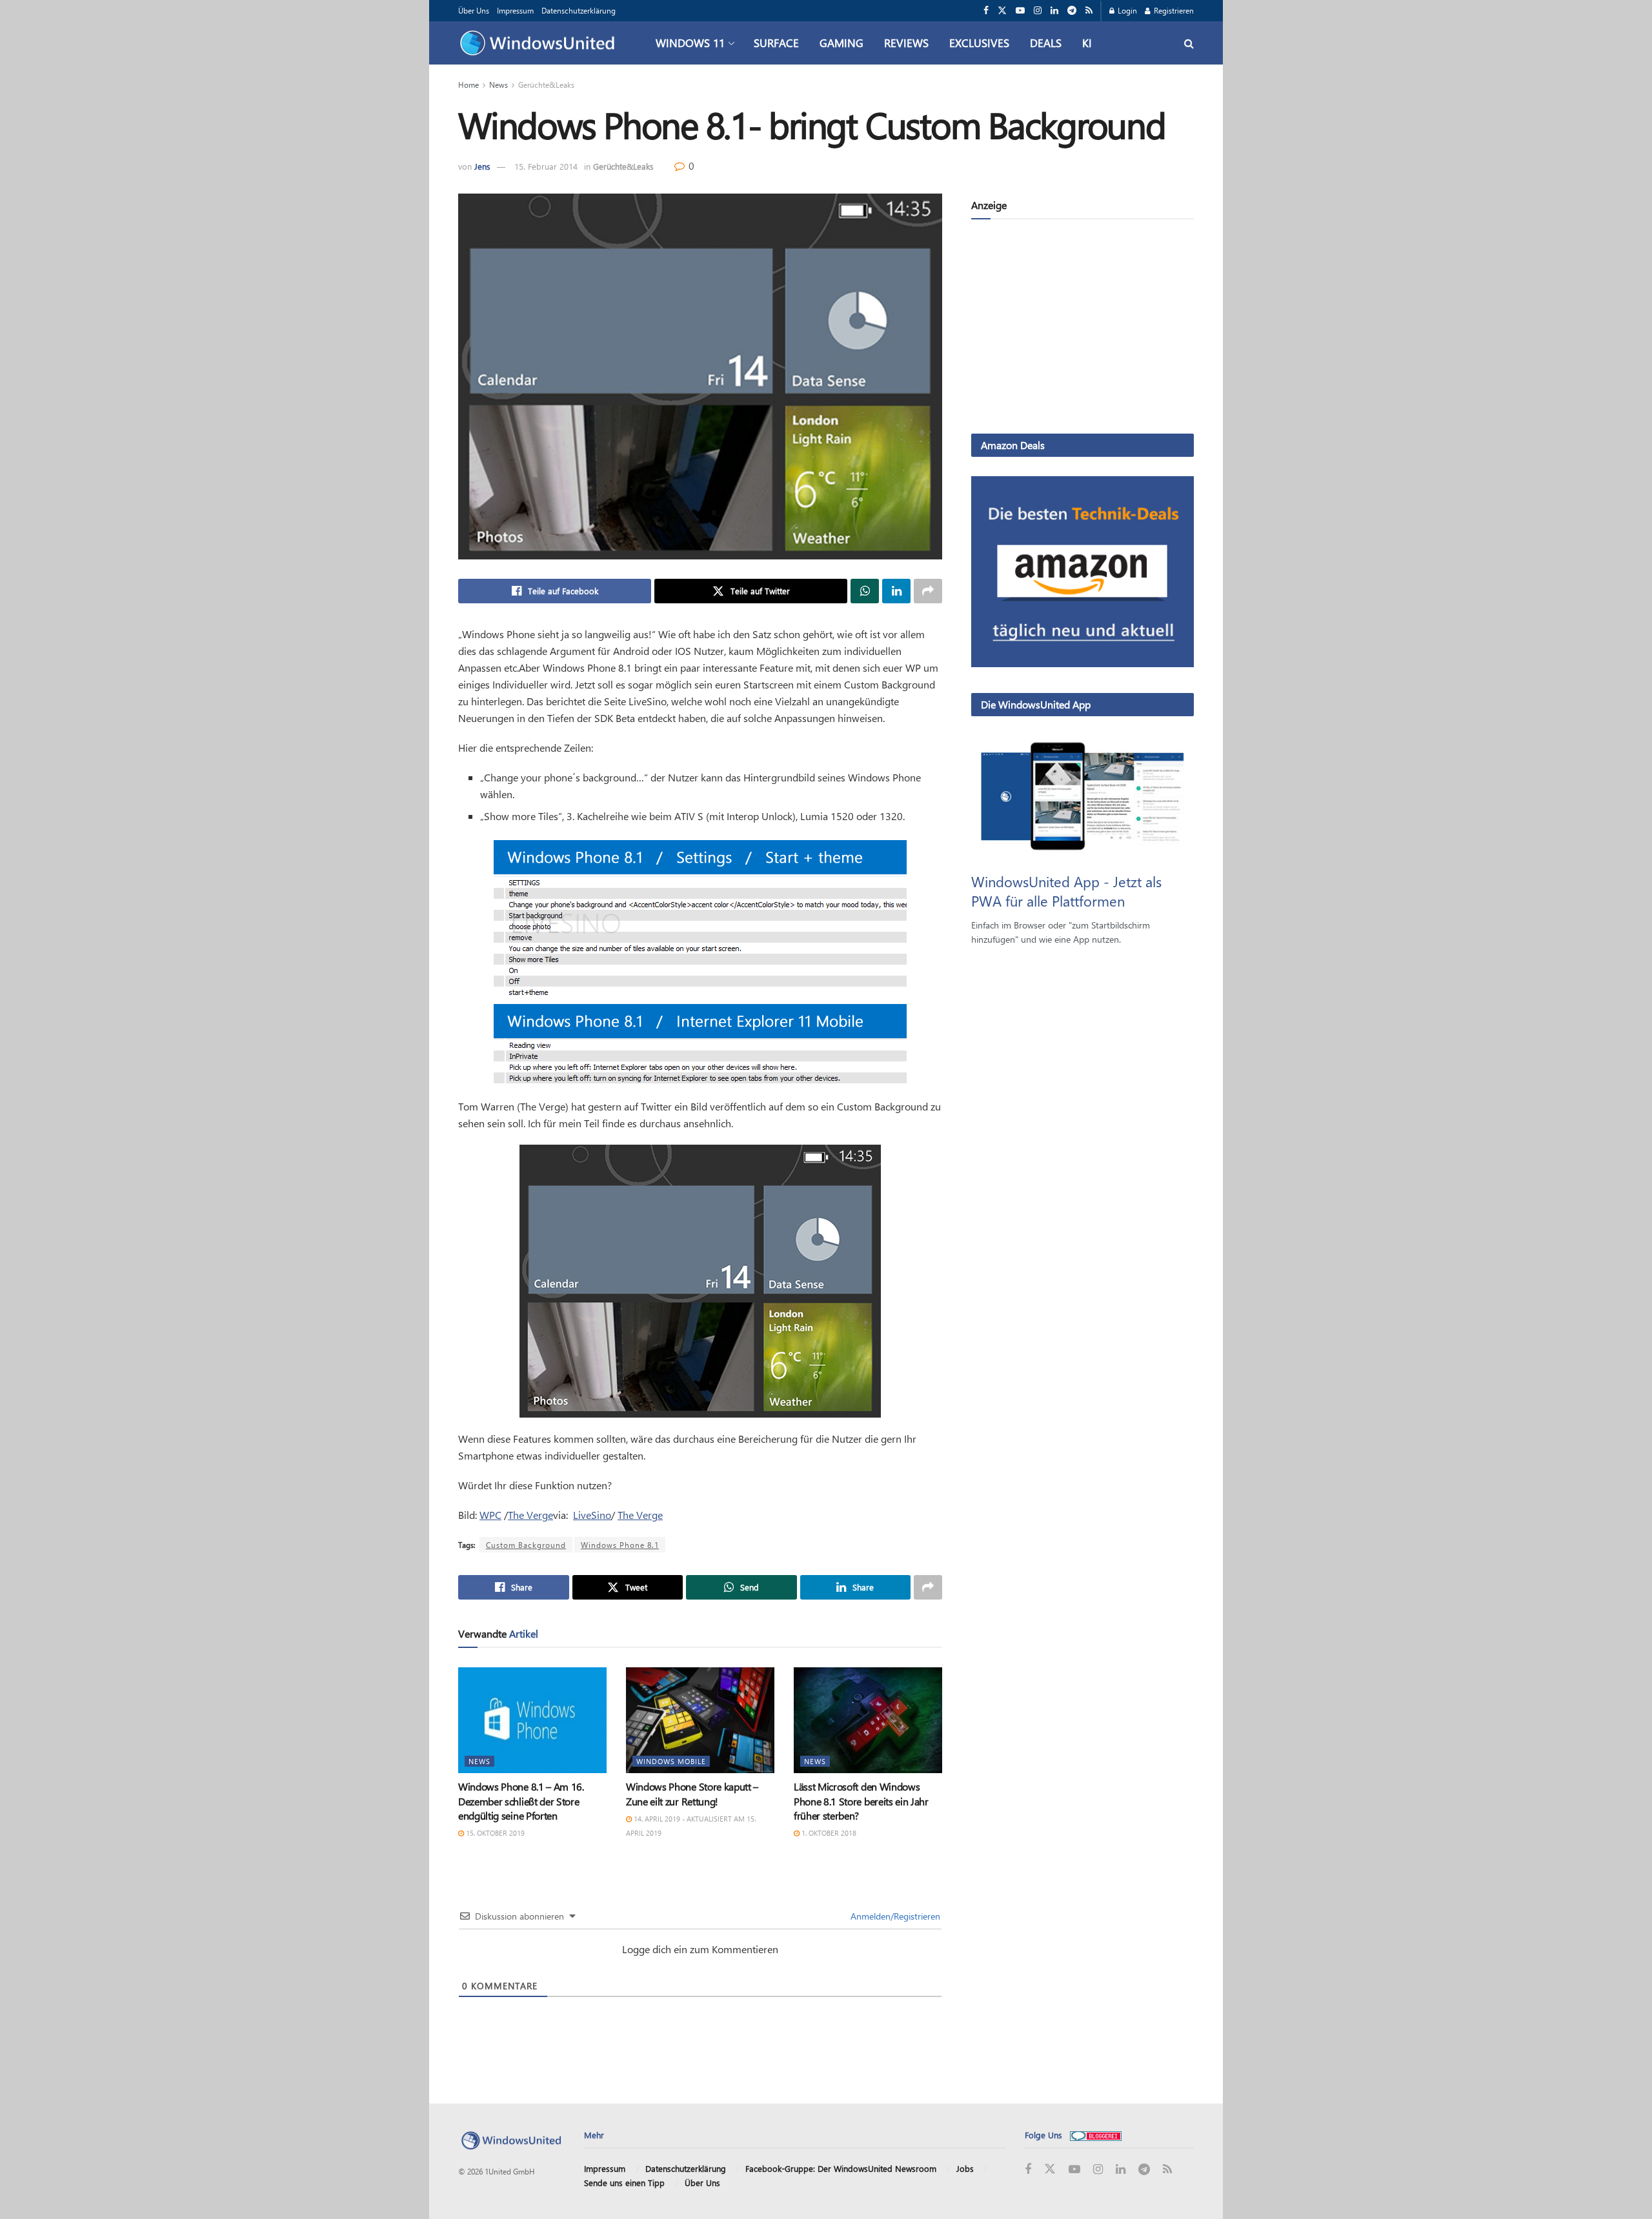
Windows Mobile (671, 1761)
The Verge (530, 1515)
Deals (1046, 43)
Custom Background (526, 1545)
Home (468, 85)
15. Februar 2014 (546, 166)
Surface (776, 43)
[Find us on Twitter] (1002, 11)
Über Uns (474, 10)
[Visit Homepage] (540, 43)
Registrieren (1173, 10)
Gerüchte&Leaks (546, 85)
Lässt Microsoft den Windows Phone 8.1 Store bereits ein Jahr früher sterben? (861, 1801)
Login (1126, 10)
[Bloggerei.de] (1096, 2135)
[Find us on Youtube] (1020, 11)
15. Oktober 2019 (494, 1833)
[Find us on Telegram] (1072, 11)
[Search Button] (1189, 43)
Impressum (515, 10)
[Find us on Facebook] (986, 11)
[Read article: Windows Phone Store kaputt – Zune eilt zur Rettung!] (700, 1720)
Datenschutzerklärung (579, 10)
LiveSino (592, 1515)
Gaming (841, 43)
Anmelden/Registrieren (894, 1916)
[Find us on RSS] (1089, 11)
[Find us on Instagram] (1038, 11)
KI (1087, 43)
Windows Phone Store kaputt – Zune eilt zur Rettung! (692, 1793)
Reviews (906, 43)
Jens (482, 166)
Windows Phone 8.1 (620, 1545)
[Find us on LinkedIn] (1054, 11)
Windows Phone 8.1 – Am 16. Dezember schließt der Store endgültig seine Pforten (521, 1801)
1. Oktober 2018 (828, 1833)
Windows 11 (690, 43)
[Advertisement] (1083, 329)
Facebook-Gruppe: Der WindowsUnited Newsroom (841, 2168)
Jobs (965, 2168)
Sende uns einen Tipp (624, 2183)
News (499, 85)
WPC (490, 1515)
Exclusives (979, 43)
